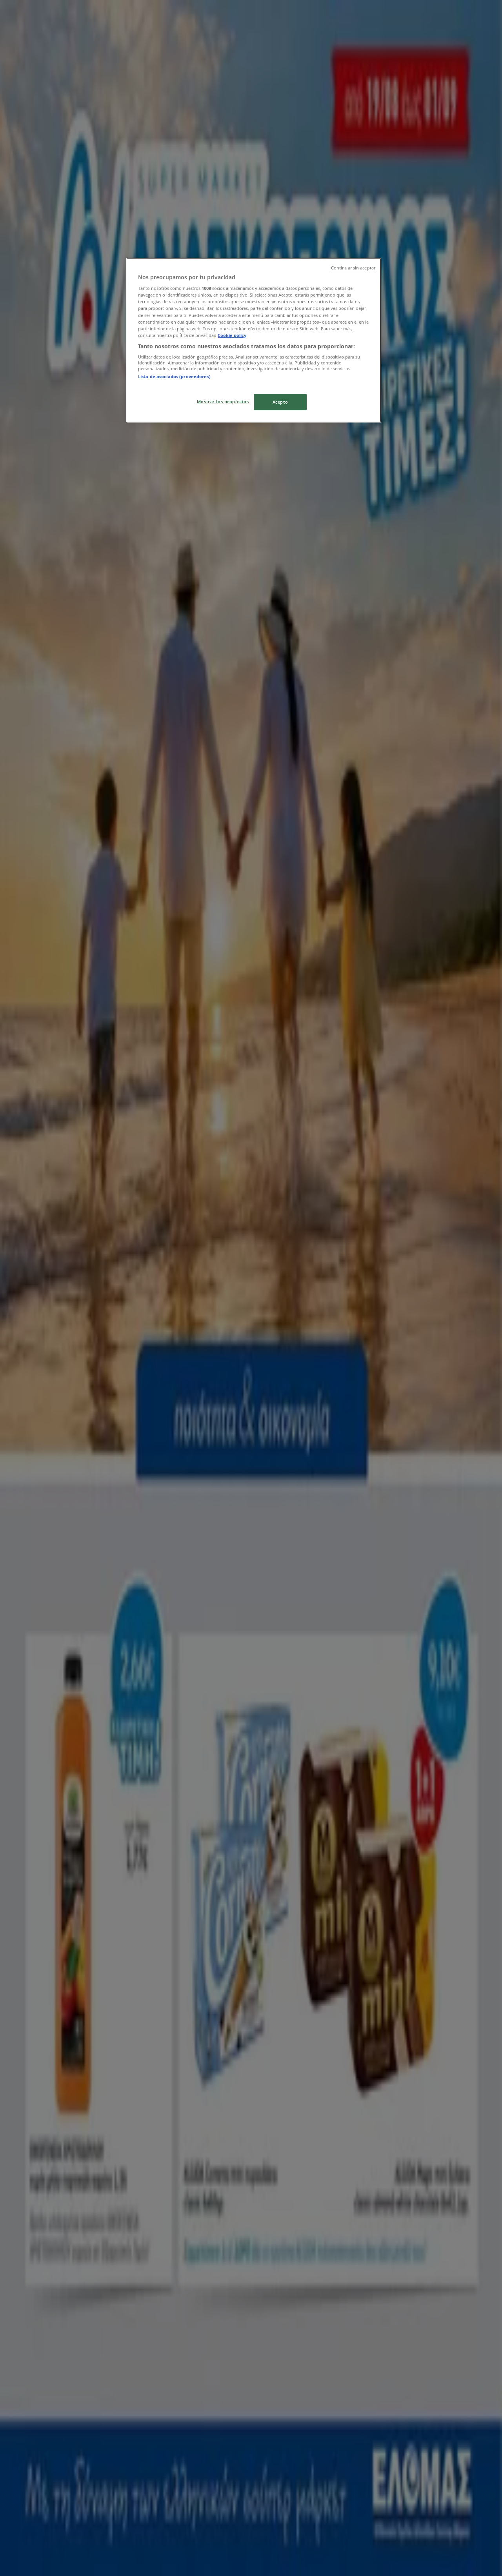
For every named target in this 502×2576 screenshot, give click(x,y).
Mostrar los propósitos (223, 401)
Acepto (280, 402)
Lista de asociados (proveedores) (174, 376)
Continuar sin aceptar (353, 268)
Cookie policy (232, 335)
